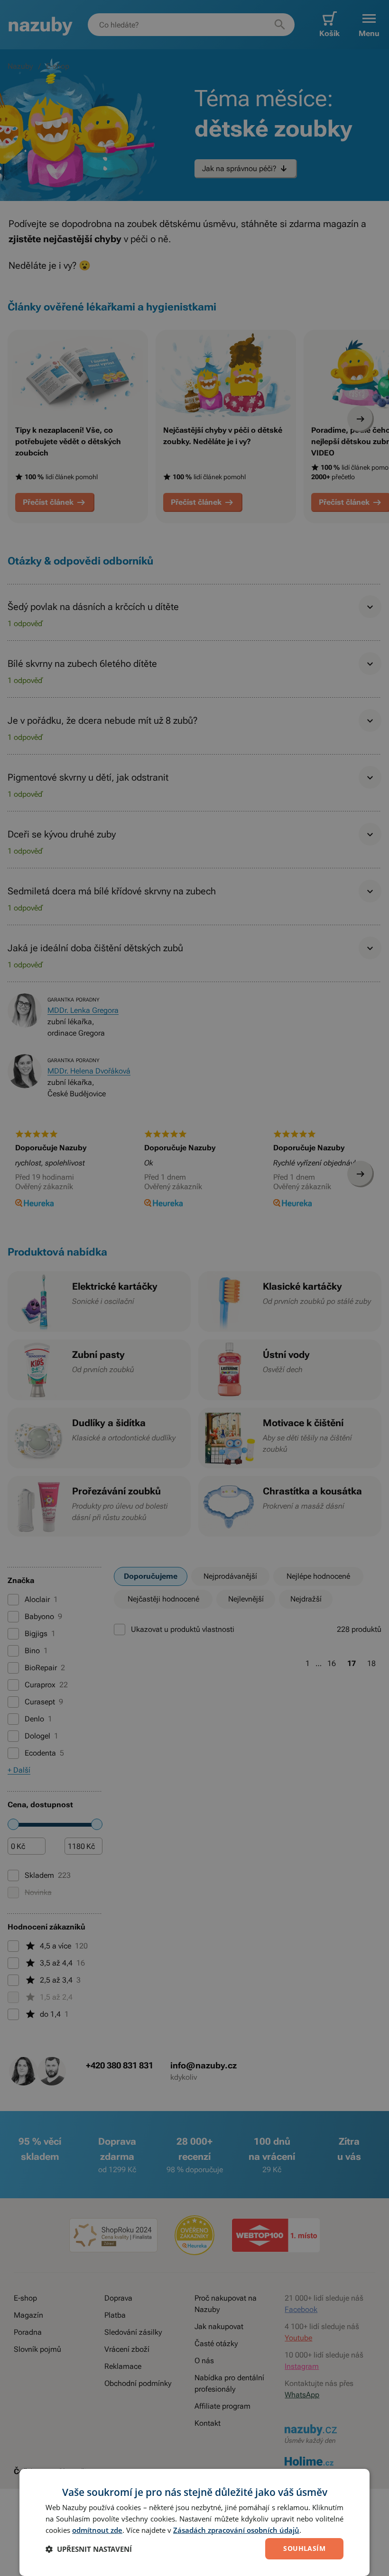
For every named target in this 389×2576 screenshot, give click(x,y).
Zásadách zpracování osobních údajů (236, 2530)
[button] (89, 2549)
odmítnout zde (97, 2530)
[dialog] (194, 2522)
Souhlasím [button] (304, 2548)
